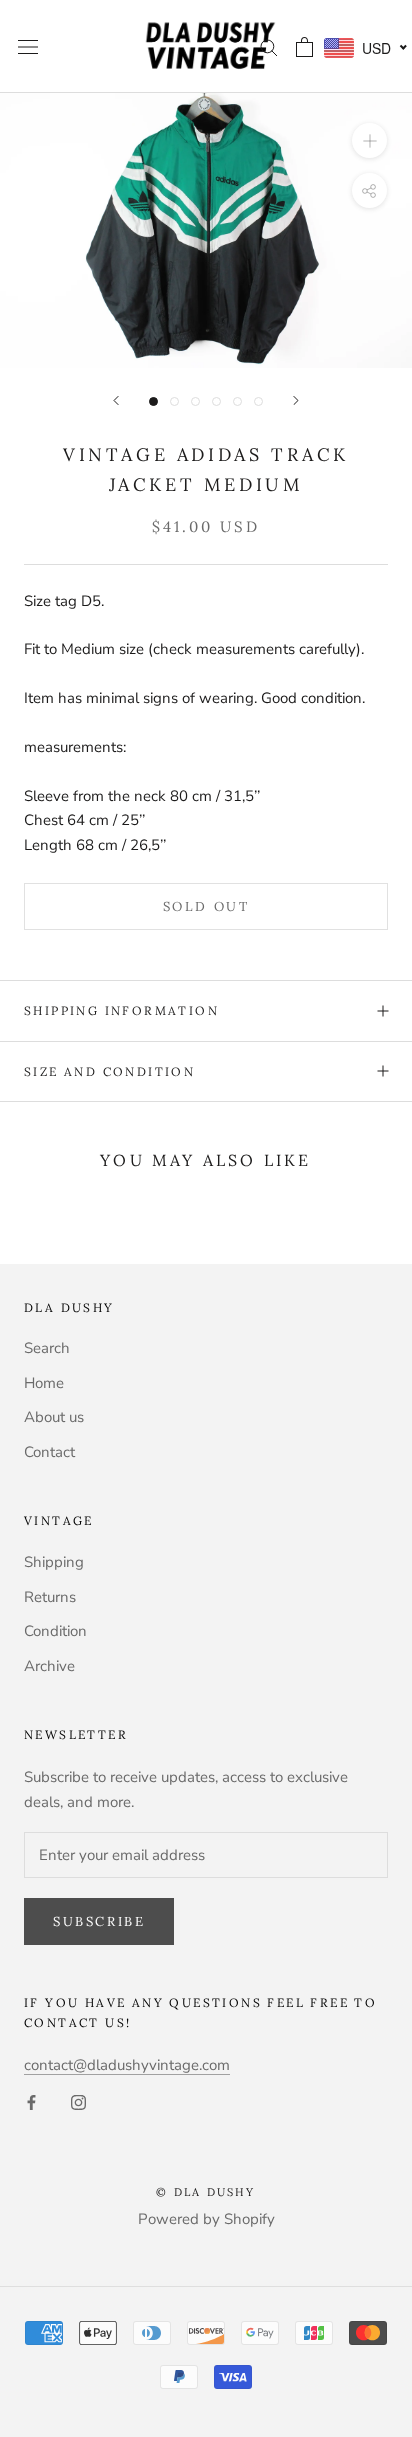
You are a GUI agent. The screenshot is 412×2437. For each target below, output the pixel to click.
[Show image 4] (216, 401)
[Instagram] (78, 2101)
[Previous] (116, 400)
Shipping (54, 1562)
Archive (49, 1666)
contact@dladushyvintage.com (127, 2065)
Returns (50, 1597)
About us (54, 1417)
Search (47, 1348)
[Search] (269, 46)
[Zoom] (369, 140)
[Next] (296, 400)
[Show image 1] (153, 401)
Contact (49, 1452)
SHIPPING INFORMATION (121, 1010)
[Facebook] (31, 2101)
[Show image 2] (174, 401)
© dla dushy (205, 2192)
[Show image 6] (258, 401)
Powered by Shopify (206, 2219)
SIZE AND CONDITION (109, 1071)
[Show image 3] (195, 401)
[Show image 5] (237, 401)
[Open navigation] (28, 46)
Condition (55, 1631)
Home (44, 1383)
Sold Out (206, 906)
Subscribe (99, 1921)
